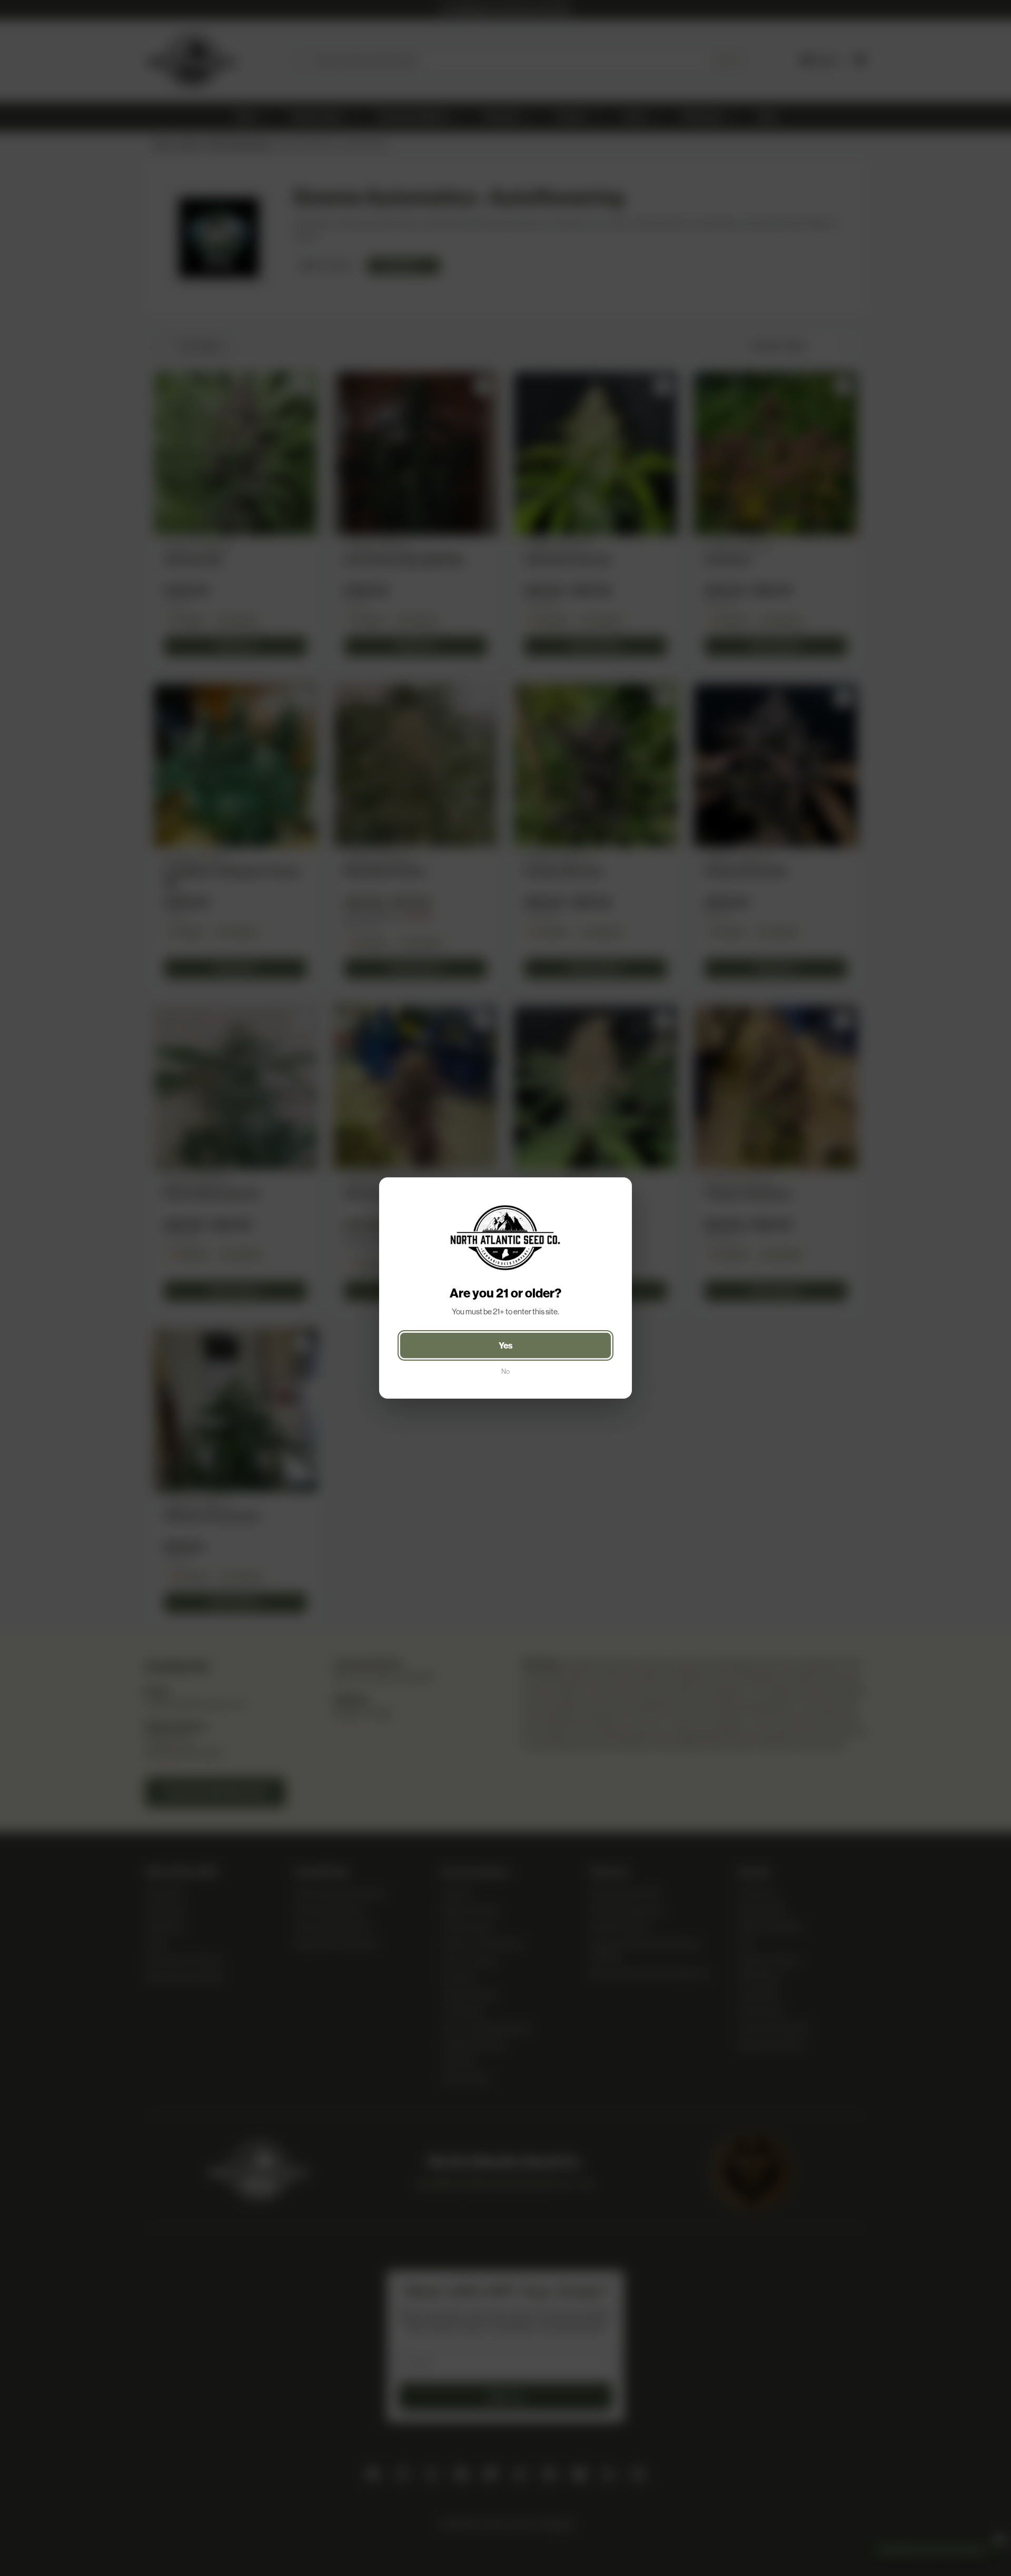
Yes (506, 1345)
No (506, 1371)
